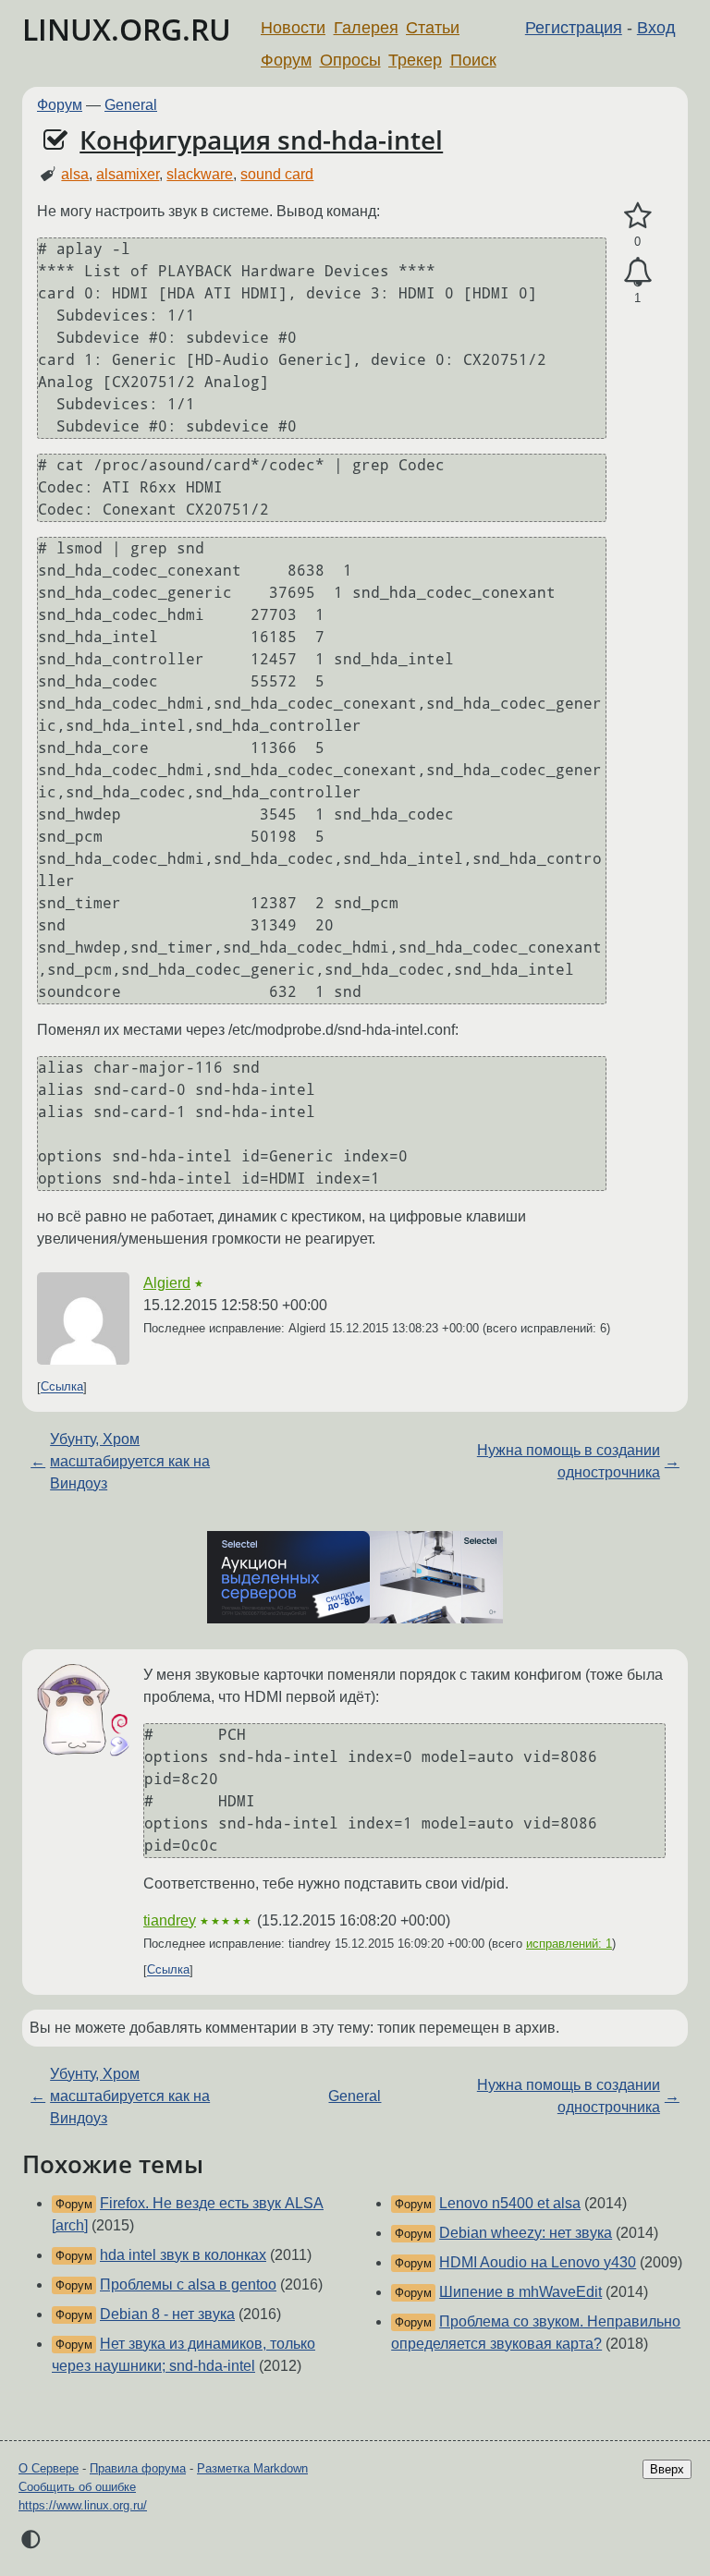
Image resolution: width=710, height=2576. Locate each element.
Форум (286, 60)
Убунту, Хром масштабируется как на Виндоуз (130, 1461)
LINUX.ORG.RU (127, 29)
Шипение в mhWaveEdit (520, 2292)
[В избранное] (637, 216)
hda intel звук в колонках (183, 2255)
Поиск (473, 60)
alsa (75, 174)
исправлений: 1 (569, 1944)
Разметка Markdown (252, 2468)
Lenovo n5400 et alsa (510, 2203)
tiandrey (170, 1920)
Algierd (167, 1283)
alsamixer (128, 174)
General (131, 105)
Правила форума (138, 2468)
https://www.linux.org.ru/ (83, 2505)
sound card (277, 174)
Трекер (415, 60)
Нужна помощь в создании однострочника (569, 1461)
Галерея (366, 28)
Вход (656, 28)
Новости (293, 28)
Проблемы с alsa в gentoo (188, 2284)
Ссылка (62, 1387)
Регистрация (574, 28)
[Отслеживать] (637, 273)
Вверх (667, 2469)
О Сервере (49, 2468)
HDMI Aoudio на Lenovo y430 (538, 2262)
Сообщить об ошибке (77, 2487)
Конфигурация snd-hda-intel (261, 140)
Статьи (433, 28)
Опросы (350, 60)
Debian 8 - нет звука (167, 2314)
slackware (200, 174)
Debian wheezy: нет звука (526, 2233)
